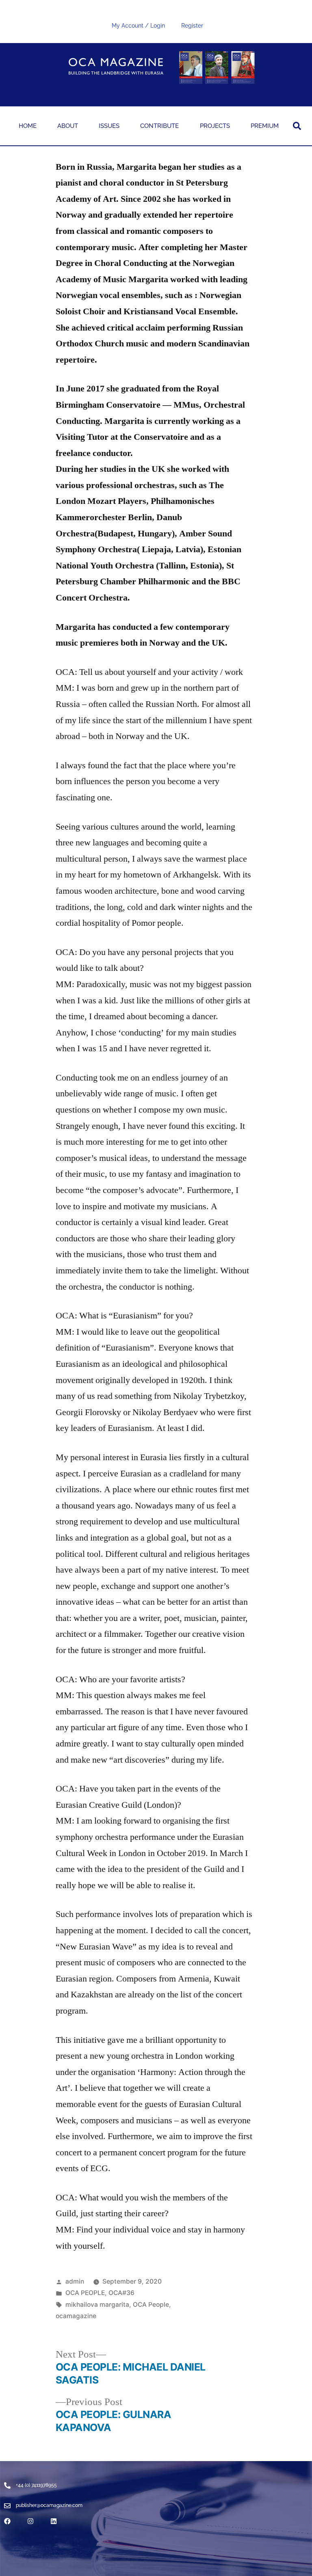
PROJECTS (215, 126)
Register (192, 26)
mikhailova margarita (97, 2305)
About (68, 126)
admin (75, 2281)
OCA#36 (121, 2293)
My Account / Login (138, 26)
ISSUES (109, 126)
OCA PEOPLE (85, 2293)
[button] (297, 126)
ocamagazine (76, 2316)
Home (28, 126)
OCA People (151, 2305)
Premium (265, 126)
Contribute (159, 126)
